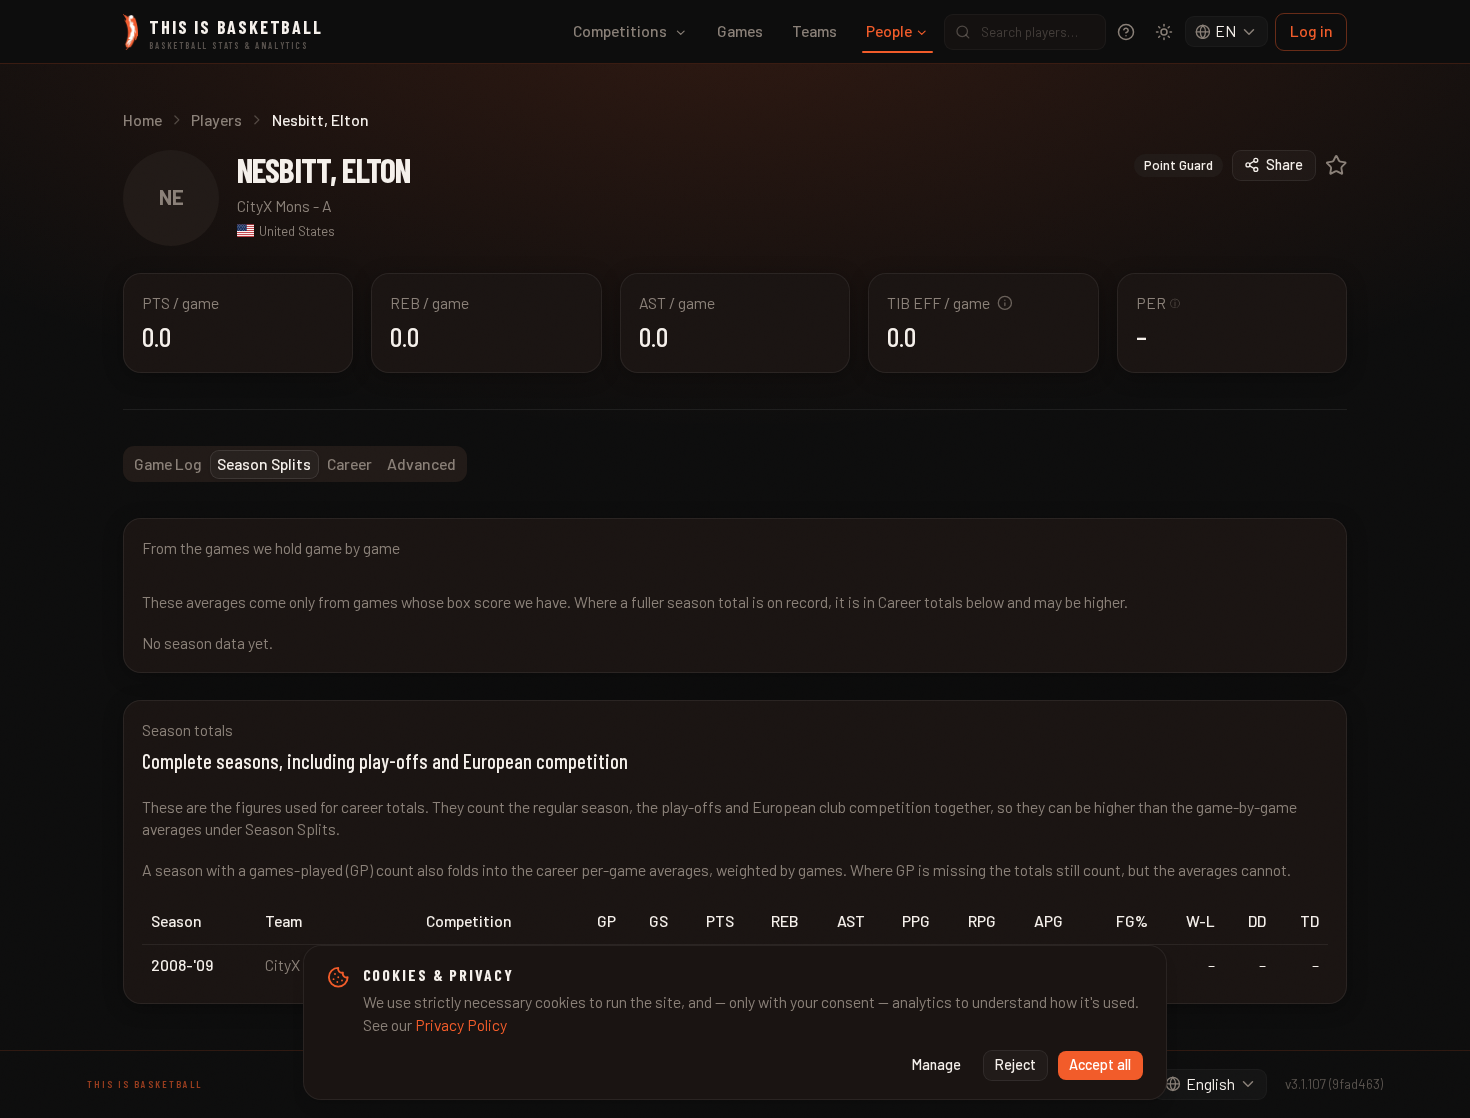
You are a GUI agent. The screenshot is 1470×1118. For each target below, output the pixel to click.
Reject (1015, 1064)
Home (142, 119)
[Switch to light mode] (1164, 32)
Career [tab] (349, 463)
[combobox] (1227, 32)
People (889, 30)
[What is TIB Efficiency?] (1005, 303)
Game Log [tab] (168, 463)
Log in (1311, 30)
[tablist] (295, 464)
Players (216, 119)
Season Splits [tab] (264, 463)
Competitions (620, 30)
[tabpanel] (735, 761)
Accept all (1100, 1064)
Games (740, 30)
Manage (936, 1064)
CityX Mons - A (284, 205)
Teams (814, 30)
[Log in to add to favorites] (1336, 165)
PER (1158, 302)
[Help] (1126, 32)
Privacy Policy (461, 1024)
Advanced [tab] (421, 463)
